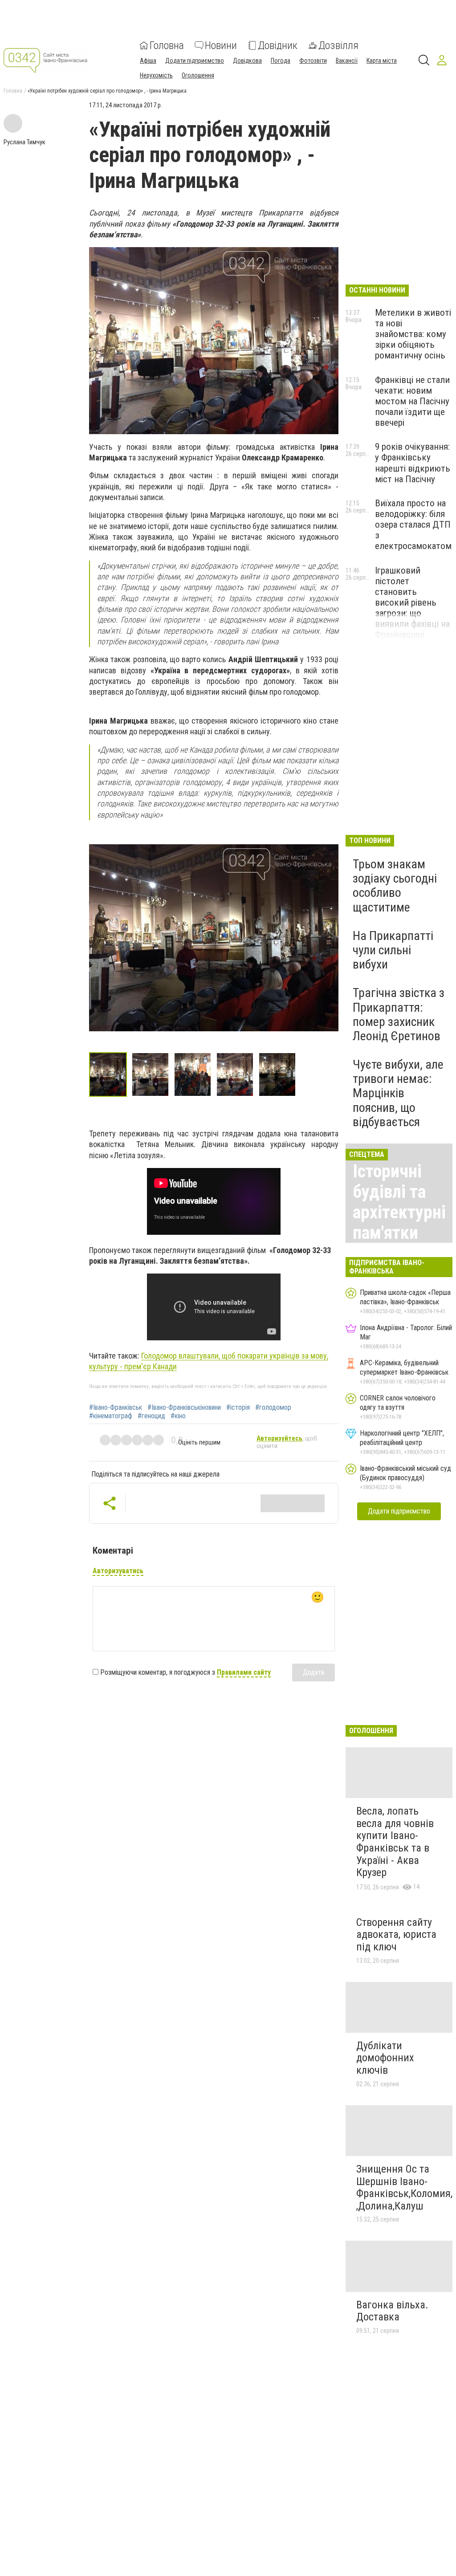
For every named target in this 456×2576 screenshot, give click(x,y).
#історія (238, 1408)
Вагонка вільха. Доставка (392, 2311)
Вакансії (347, 61)
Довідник (278, 45)
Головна (167, 45)
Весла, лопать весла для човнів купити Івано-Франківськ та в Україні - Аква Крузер (395, 1842)
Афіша (148, 61)
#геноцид (151, 1416)
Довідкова (247, 61)
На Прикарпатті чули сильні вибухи (393, 950)
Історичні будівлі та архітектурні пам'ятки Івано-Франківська (400, 1223)
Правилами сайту (244, 1672)
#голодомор (273, 1408)
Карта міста (382, 61)
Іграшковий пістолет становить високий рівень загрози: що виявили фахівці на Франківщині (412, 603)
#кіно (178, 1416)
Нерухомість (156, 75)
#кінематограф (111, 1416)
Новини (221, 45)
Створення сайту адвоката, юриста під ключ (396, 1935)
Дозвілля (338, 45)
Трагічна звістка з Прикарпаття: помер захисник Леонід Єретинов (399, 1014)
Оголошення (198, 75)
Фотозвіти (313, 61)
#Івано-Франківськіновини (184, 1408)
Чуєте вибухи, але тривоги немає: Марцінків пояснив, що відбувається (398, 1093)
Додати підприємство (195, 61)
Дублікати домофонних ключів (385, 2058)
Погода (281, 61)
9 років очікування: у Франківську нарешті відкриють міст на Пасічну (413, 463)
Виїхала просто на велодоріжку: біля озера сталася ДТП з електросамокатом (413, 525)
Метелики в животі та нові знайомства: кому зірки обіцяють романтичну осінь (413, 334)
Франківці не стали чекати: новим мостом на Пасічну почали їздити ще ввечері (412, 401)
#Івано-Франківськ (116, 1408)
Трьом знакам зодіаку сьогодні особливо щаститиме (395, 886)
